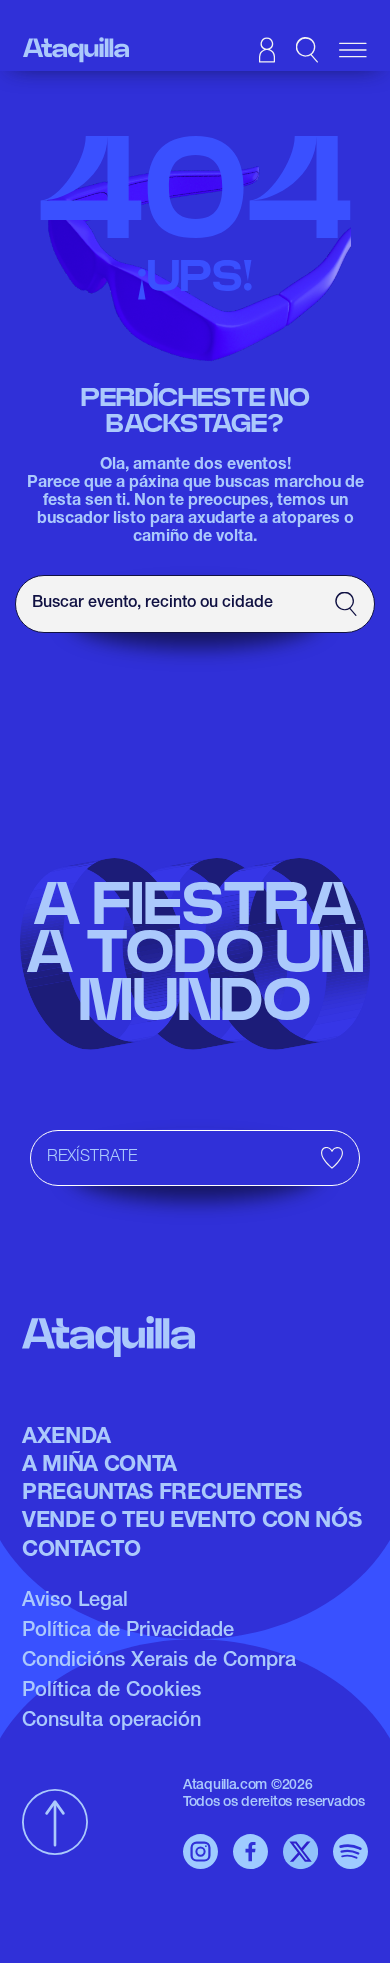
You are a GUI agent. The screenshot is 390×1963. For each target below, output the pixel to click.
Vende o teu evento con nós (191, 1522)
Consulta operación (111, 1722)
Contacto (81, 1551)
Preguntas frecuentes (161, 1494)
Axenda (66, 1438)
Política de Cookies (111, 1692)
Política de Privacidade (128, 1632)
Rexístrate (92, 1158)
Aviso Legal (75, 1602)
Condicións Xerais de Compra (159, 1662)
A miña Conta (99, 1466)
